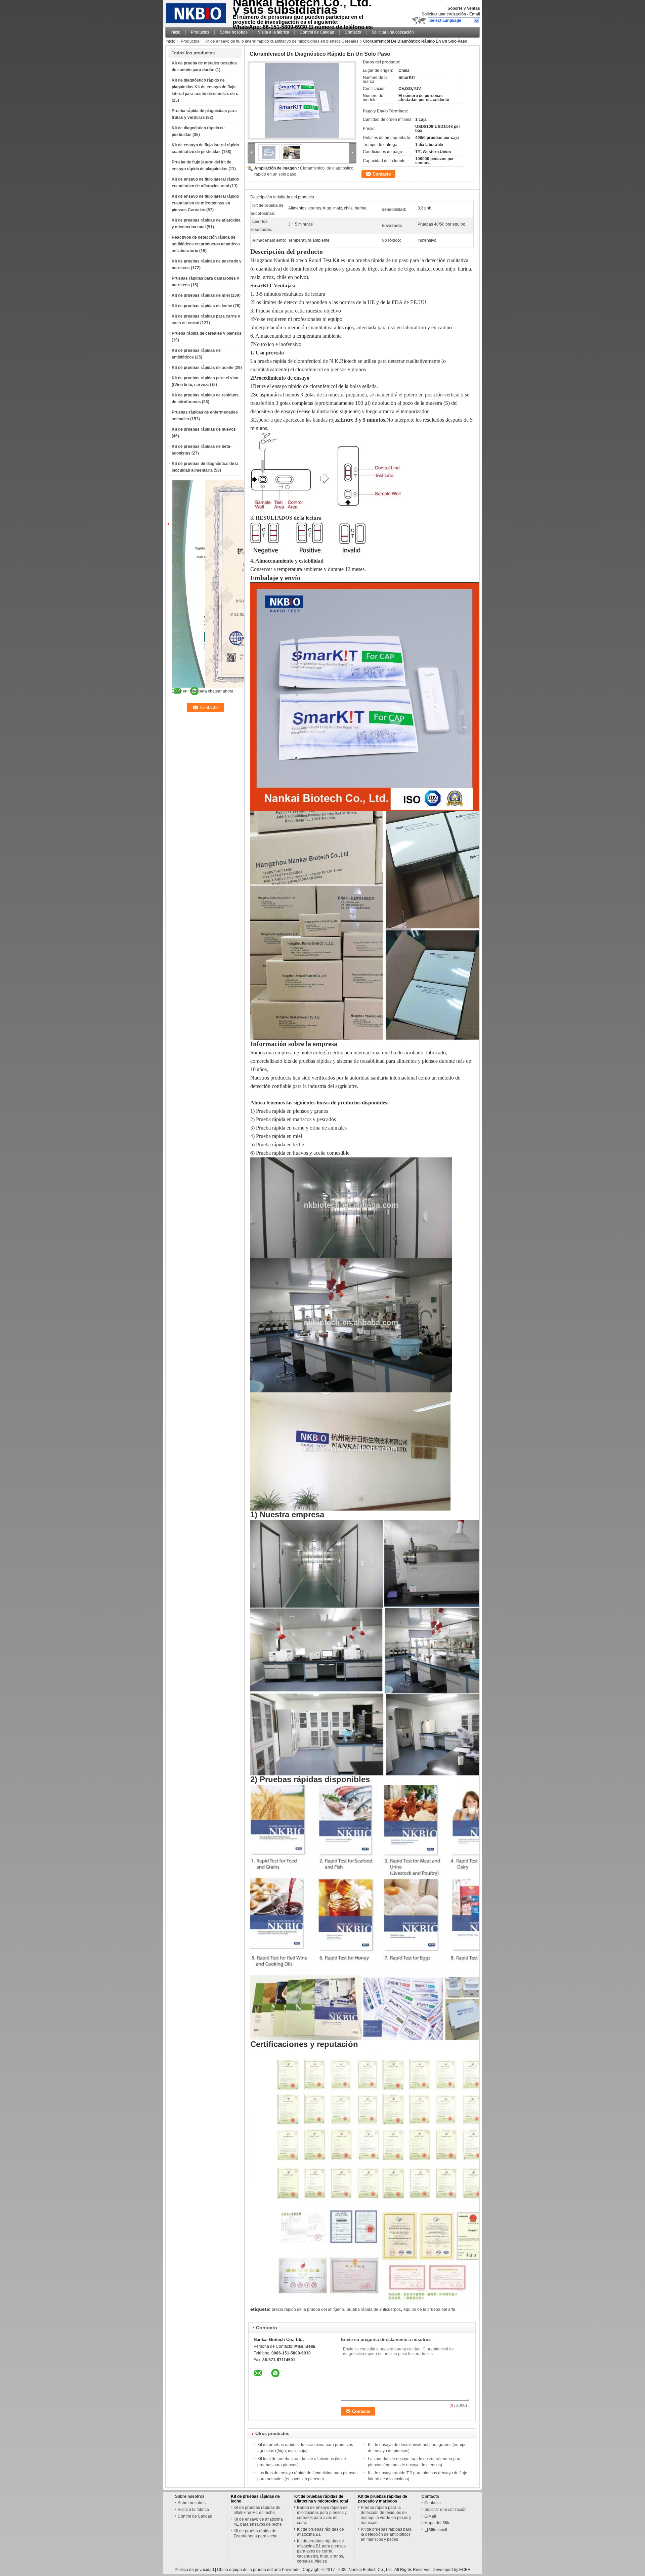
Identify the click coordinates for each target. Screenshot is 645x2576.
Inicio (176, 32)
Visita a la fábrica (274, 32)
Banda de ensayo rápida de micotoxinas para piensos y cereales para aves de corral (322, 2515)
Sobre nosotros (234, 32)
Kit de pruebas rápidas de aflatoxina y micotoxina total (321, 2499)
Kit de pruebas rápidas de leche (202, 306)
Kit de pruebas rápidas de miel (201, 295)
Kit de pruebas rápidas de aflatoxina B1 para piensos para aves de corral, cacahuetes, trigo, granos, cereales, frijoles (321, 2551)
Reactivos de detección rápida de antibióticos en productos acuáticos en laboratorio (206, 244)
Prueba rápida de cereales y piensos (207, 333)
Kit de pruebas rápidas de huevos (204, 429)
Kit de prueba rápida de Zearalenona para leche (255, 2534)
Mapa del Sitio (437, 2523)
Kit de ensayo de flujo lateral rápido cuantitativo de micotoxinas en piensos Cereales (282, 41)
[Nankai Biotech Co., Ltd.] (477, 21)
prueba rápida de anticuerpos (374, 2309)
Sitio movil (438, 2530)
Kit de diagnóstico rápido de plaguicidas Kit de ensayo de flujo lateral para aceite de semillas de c (205, 87)
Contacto (353, 32)
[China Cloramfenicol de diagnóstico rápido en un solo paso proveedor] (302, 100)
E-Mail (430, 2516)
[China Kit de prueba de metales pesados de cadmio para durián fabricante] (197, 12)
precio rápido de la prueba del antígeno (308, 2309)
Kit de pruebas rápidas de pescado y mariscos (383, 2499)
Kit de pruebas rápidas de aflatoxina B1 (320, 2532)
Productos (200, 32)
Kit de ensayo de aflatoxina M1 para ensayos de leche (258, 2522)
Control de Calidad (317, 32)
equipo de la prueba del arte (429, 2309)
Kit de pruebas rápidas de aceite (203, 368)
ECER (465, 2570)
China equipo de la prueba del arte (249, 2570)
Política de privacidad (194, 2570)
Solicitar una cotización (444, 14)
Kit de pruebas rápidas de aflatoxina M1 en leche (257, 2510)
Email (475, 14)
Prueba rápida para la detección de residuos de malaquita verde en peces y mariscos (386, 2515)
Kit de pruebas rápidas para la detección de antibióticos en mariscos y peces (386, 2534)
